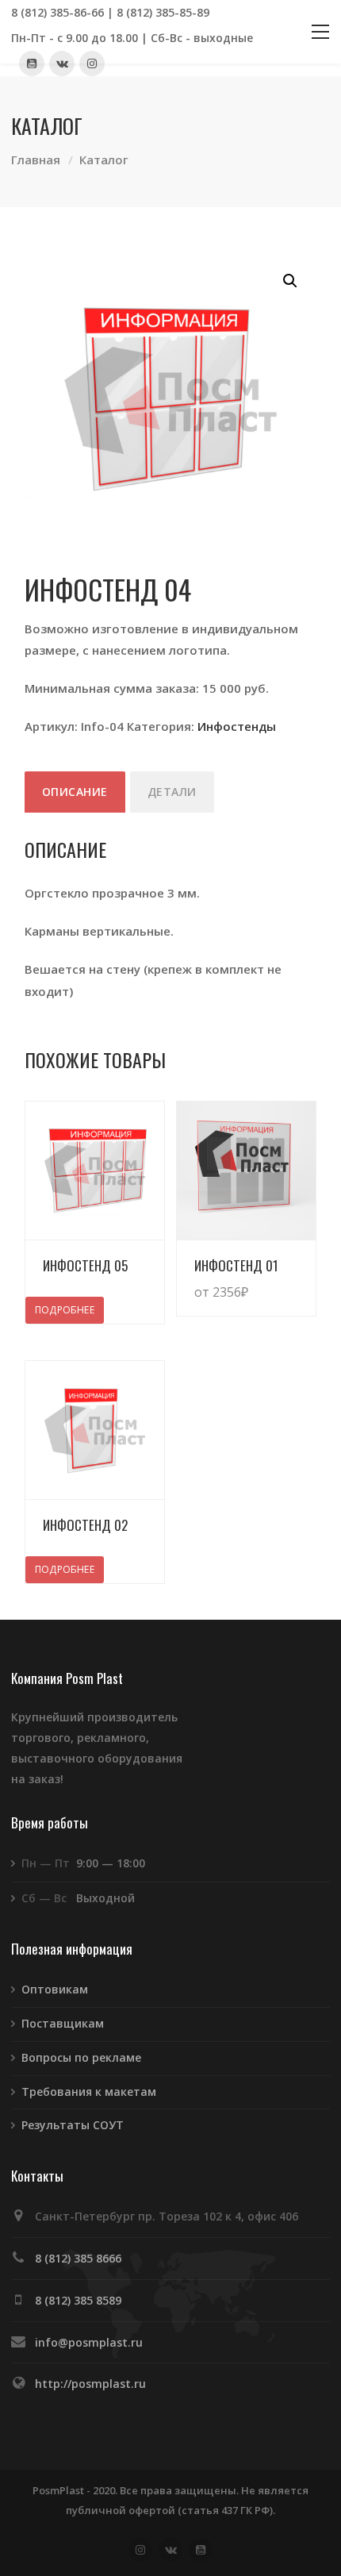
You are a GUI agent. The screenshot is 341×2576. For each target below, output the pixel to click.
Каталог (104, 160)
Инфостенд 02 (85, 1525)
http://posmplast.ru (90, 2384)
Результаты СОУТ (73, 2125)
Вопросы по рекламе (81, 2057)
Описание (75, 792)
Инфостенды (237, 726)
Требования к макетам (89, 2092)
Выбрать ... (268, 1276)
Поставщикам (63, 2023)
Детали (172, 792)
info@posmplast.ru (89, 2342)
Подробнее (65, 1310)
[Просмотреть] (95, 1171)
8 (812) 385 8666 (78, 2258)
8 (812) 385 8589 (78, 2300)
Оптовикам (55, 1989)
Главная (36, 160)
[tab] (75, 792)
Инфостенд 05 (85, 1265)
